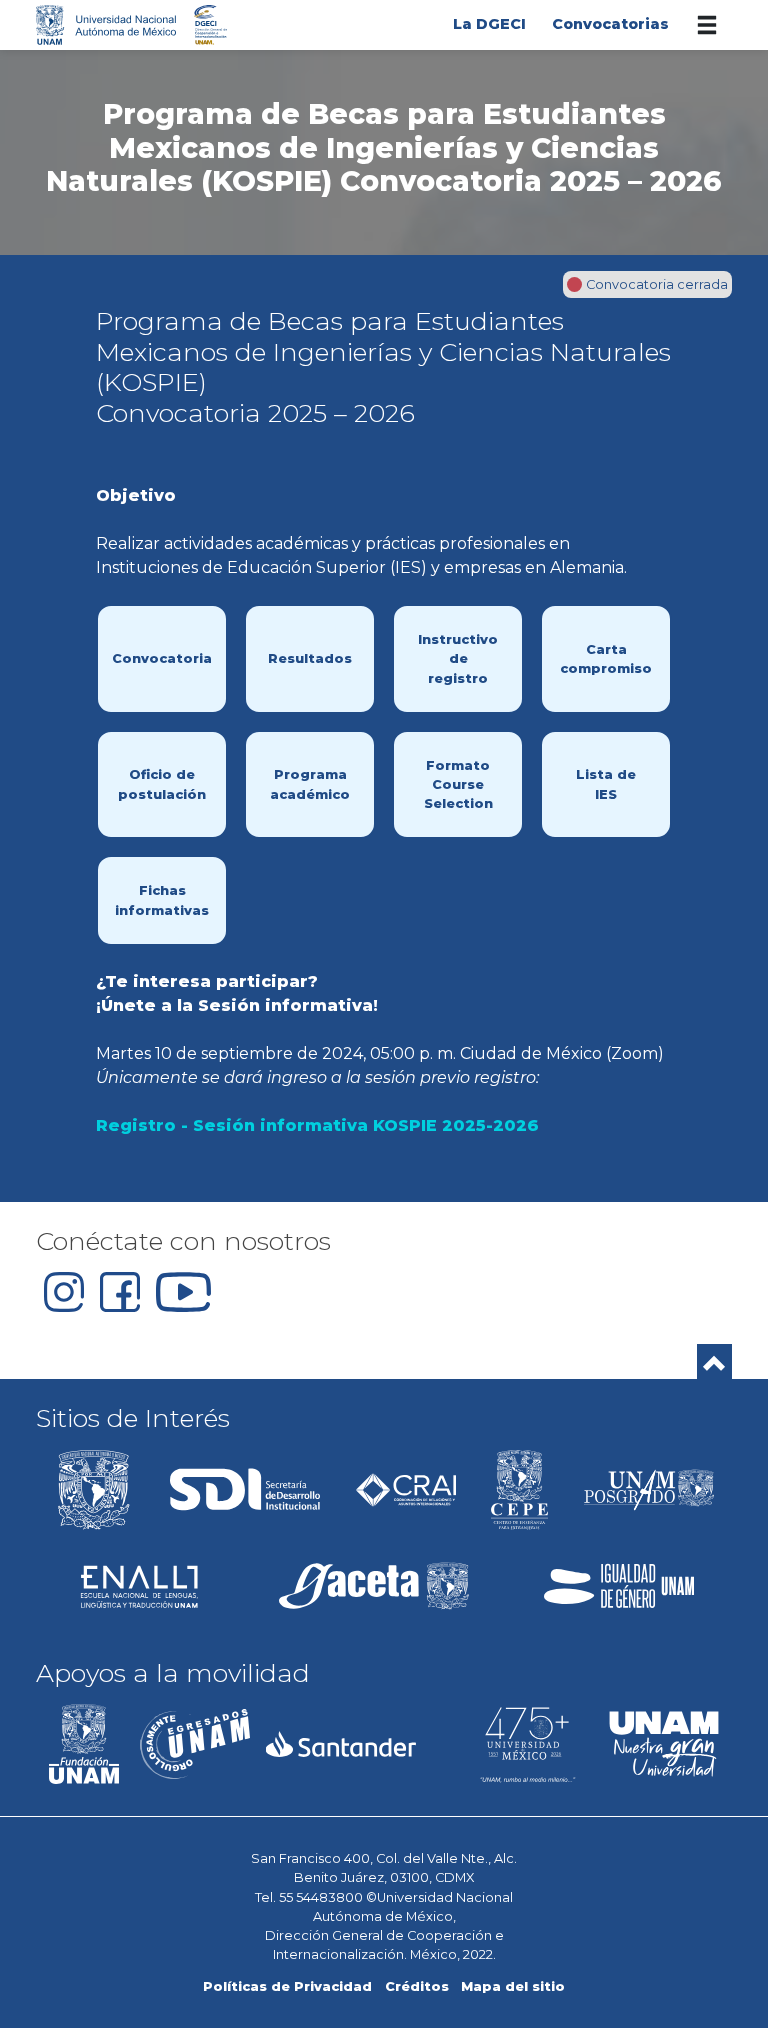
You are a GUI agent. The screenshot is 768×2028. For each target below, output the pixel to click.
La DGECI (489, 24)
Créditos (417, 1986)
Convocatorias (610, 24)
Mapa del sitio (513, 1986)
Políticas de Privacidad (287, 1986)
